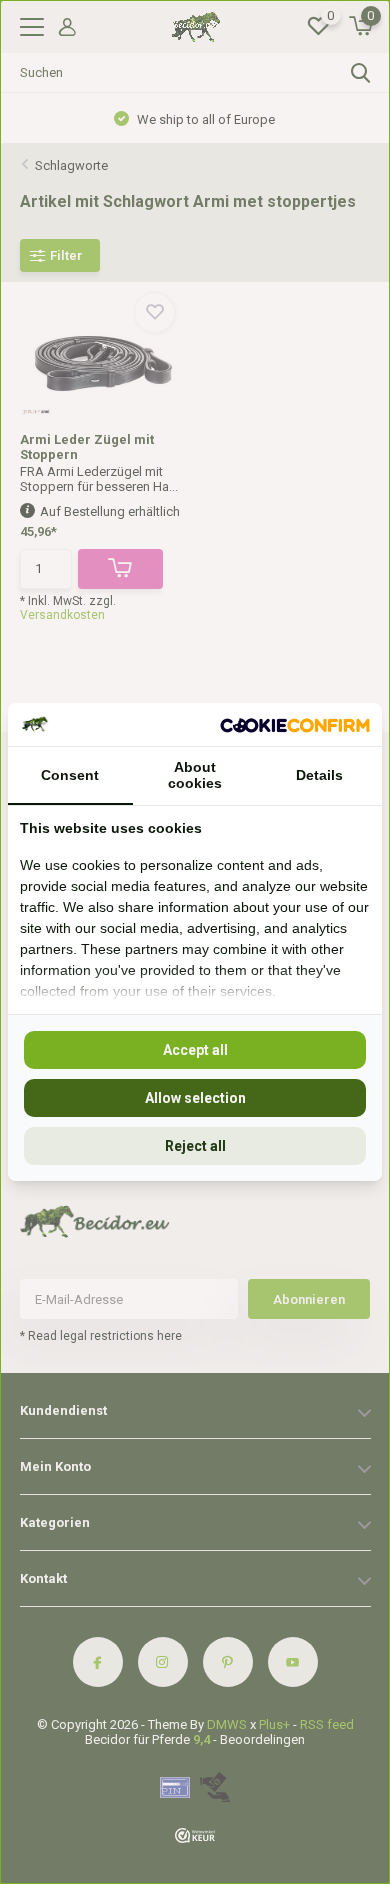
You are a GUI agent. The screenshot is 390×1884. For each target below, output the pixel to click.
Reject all (195, 1146)
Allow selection (195, 1098)
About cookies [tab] (195, 775)
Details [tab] (319, 775)
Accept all (195, 1050)
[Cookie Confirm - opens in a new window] (295, 724)
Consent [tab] (70, 775)
